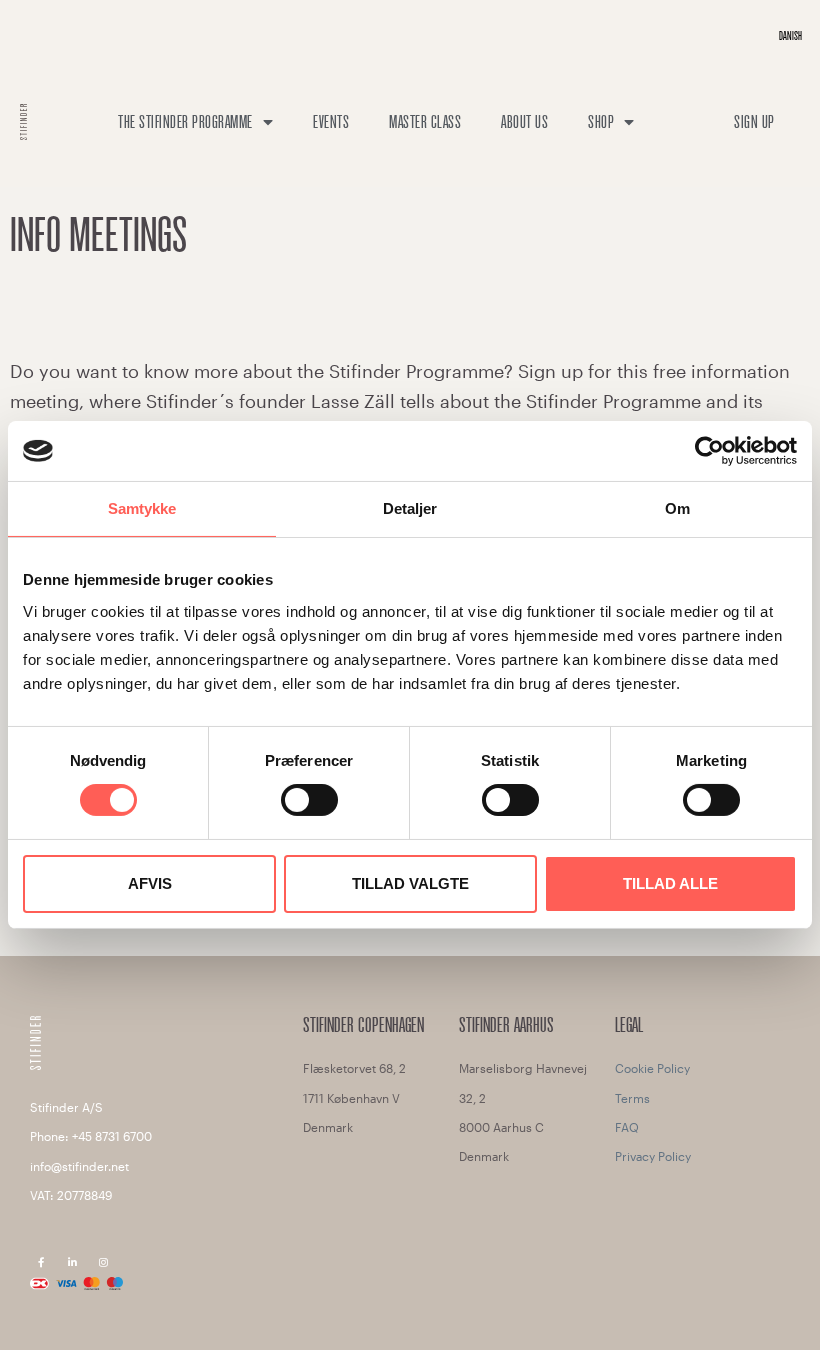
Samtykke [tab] (142, 508)
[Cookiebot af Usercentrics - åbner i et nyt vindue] (709, 451)
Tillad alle (670, 883)
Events (331, 122)
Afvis (150, 883)
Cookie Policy (652, 1068)
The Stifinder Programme (185, 122)
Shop (601, 122)
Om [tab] (677, 508)
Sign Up (754, 122)
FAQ (627, 1127)
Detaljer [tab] (410, 508)
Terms (632, 1098)
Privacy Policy (653, 1156)
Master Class (425, 122)
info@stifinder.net (79, 1166)
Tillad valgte (410, 883)
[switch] (309, 800)
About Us (524, 122)
